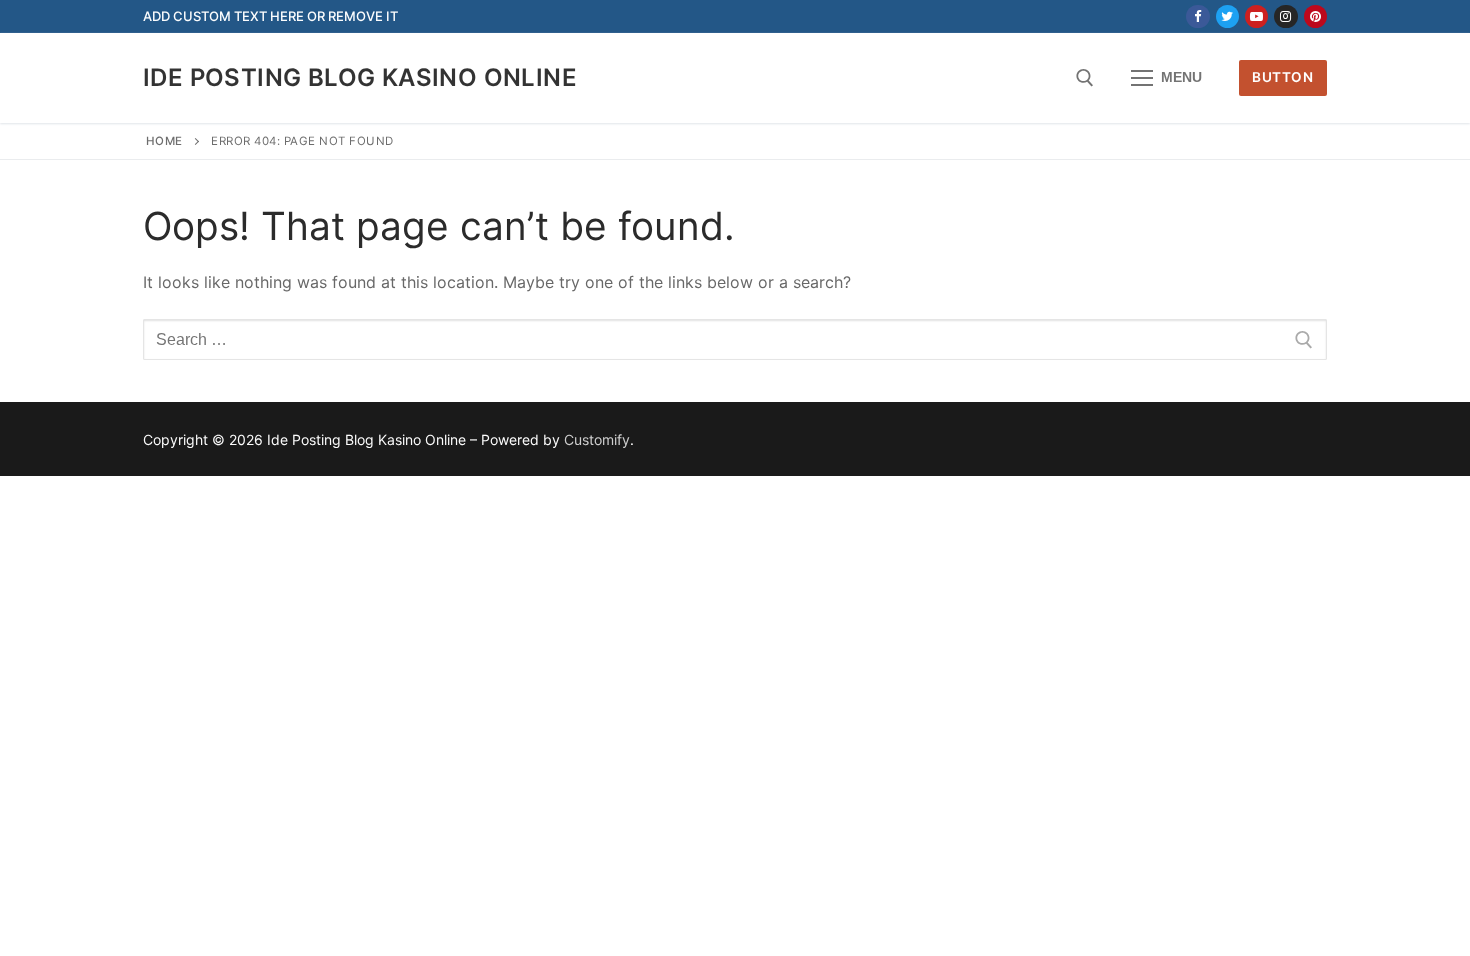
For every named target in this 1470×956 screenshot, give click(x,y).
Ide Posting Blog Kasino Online (360, 77)
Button (1282, 77)
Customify (597, 439)
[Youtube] (1256, 16)
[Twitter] (1227, 16)
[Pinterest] (1315, 16)
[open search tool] (1085, 78)
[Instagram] (1285, 16)
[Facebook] (1197, 16)
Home (164, 141)
